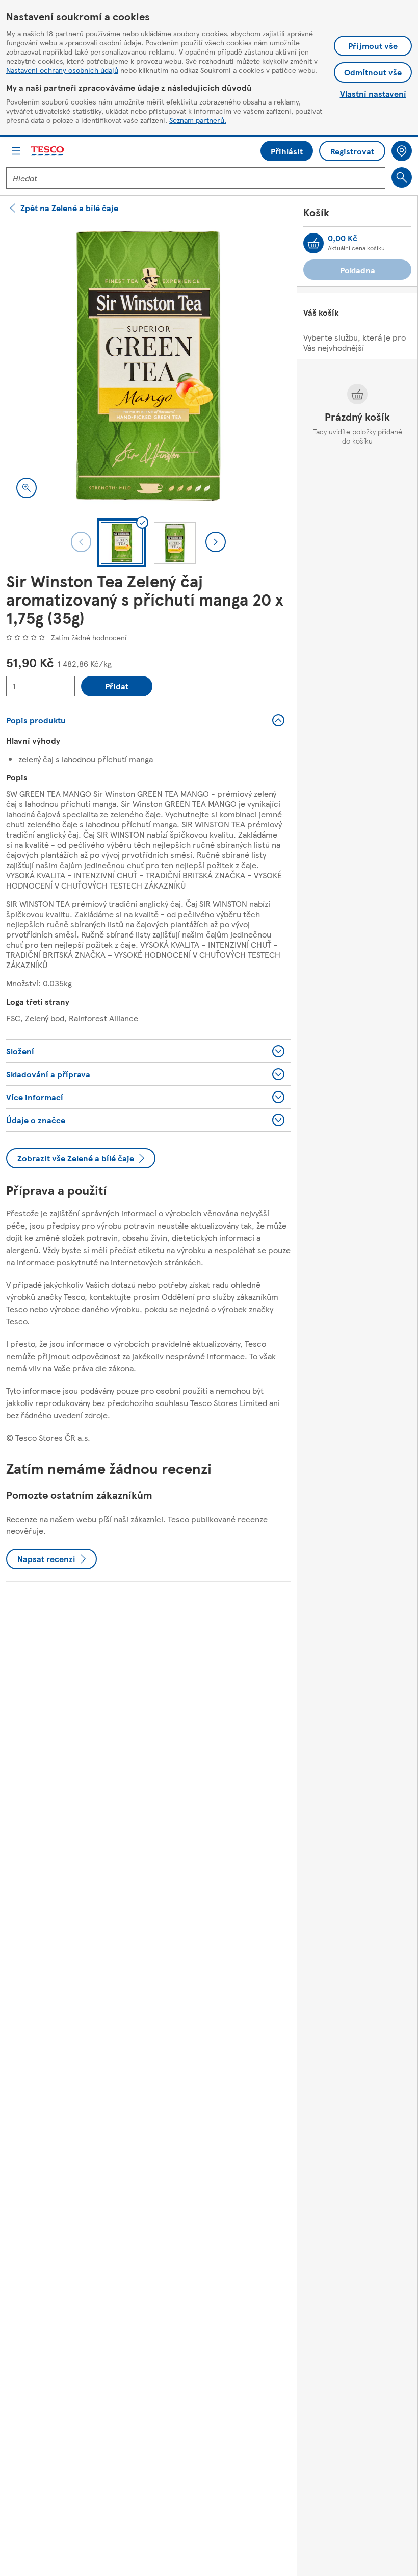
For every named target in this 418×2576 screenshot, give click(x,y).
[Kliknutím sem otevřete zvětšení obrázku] (27, 488)
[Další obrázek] (216, 542)
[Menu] (16, 151)
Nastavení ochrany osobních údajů (62, 70)
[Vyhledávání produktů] (402, 177)
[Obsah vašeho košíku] (313, 243)
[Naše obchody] (402, 151)
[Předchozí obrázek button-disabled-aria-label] (81, 542)
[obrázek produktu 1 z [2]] (148, 366)
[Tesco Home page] (48, 151)
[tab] (122, 543)
